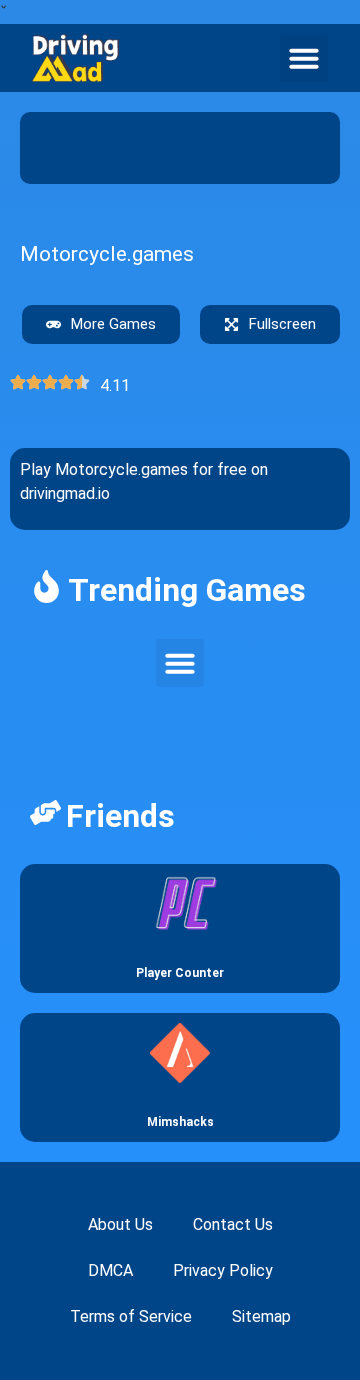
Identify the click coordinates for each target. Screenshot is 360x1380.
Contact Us (233, 1224)
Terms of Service (131, 1316)
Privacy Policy (223, 1270)
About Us (120, 1224)
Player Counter (180, 973)
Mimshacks (180, 1122)
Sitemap (261, 1316)
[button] (304, 58)
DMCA (110, 1270)
